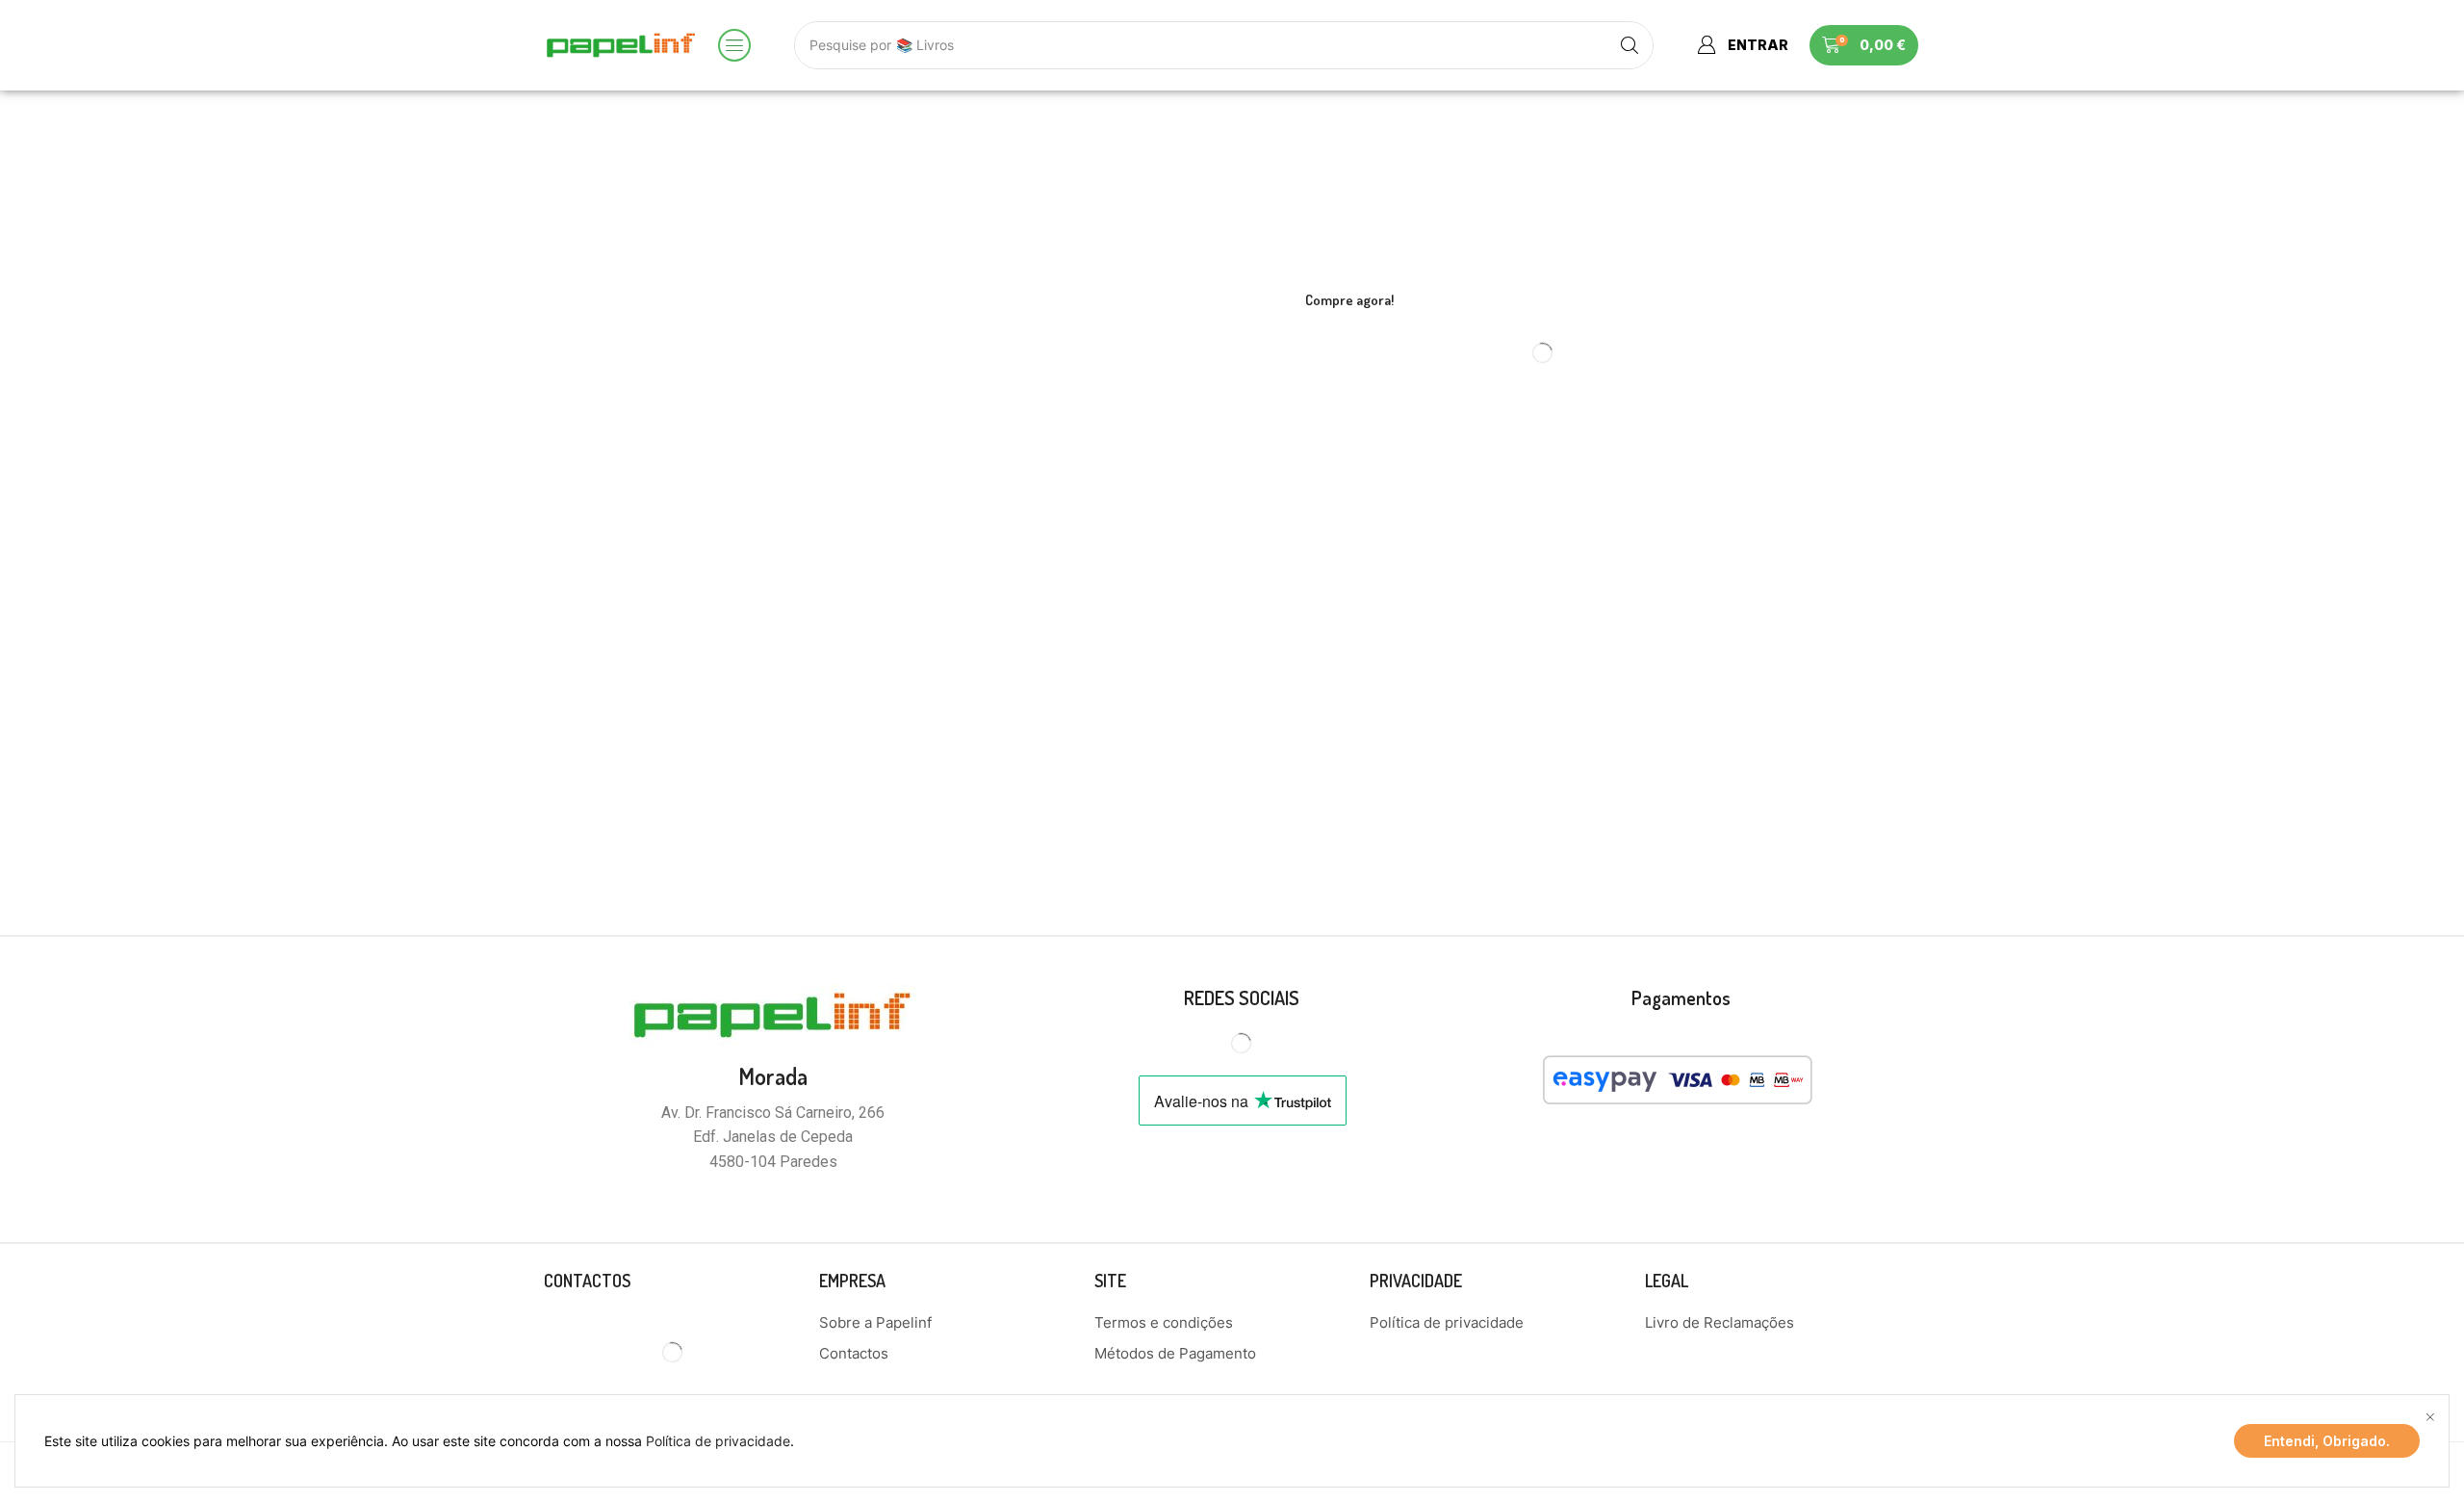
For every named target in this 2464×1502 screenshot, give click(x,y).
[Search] (1630, 45)
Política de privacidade (718, 1441)
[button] (734, 45)
